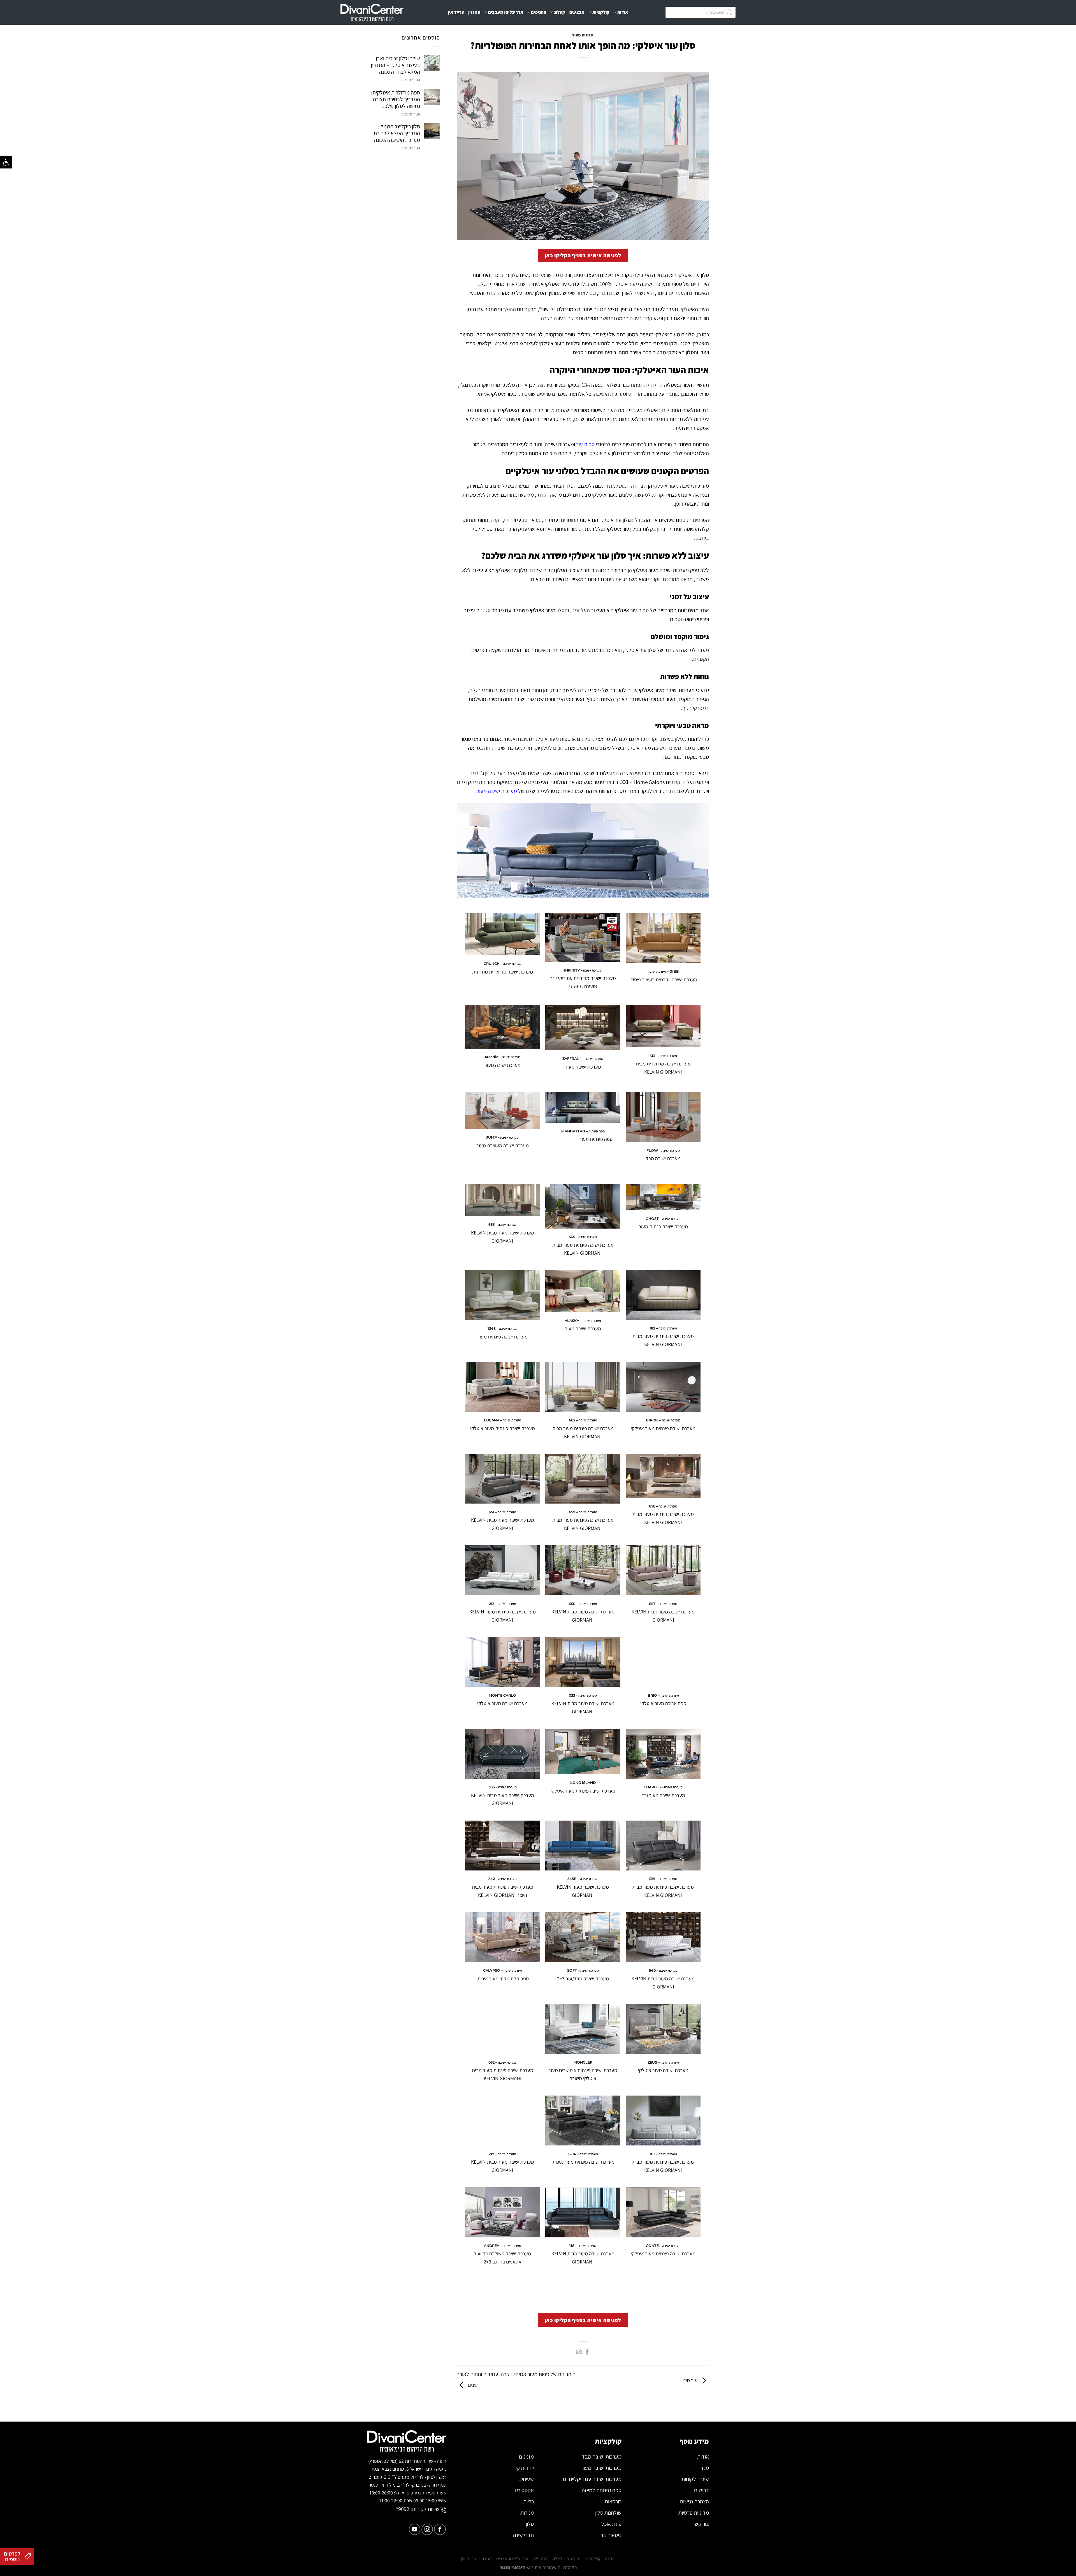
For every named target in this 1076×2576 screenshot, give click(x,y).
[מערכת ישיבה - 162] (663, 2121)
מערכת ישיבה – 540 (663, 1970)
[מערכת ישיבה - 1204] (583, 2121)
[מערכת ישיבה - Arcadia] (503, 1027)
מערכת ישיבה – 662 (583, 1420)
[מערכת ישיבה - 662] (583, 1387)
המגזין (474, 12)
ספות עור (585, 444)
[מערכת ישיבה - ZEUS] (663, 2029)
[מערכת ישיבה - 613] (663, 1026)
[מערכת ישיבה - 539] (663, 1846)
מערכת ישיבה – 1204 (583, 2154)
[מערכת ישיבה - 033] (583, 1662)
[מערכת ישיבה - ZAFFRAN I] (583, 1028)
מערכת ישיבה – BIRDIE (663, 1420)
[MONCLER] (583, 2029)
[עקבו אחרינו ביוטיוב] (415, 2529)
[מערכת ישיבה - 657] (663, 1570)
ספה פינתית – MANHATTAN (583, 1131)
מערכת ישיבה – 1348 (503, 1329)
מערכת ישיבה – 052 (502, 2062)
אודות (623, 12)
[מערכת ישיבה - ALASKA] (583, 1291)
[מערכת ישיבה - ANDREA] (503, 2212)
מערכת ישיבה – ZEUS (663, 2062)
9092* (403, 2509)
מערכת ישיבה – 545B (583, 1879)
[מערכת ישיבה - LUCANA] (503, 1387)
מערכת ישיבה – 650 (583, 1604)
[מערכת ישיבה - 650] (583, 1570)
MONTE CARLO (502, 1695)
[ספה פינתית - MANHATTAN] (583, 1107)
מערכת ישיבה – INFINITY (583, 970)
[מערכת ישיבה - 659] (583, 1479)
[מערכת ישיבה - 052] (503, 2029)
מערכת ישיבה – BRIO (663, 1695)
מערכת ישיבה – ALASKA (583, 1321)
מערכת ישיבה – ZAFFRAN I (583, 1059)
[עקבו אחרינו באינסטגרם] (427, 2529)
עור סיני (691, 2380)
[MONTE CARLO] (503, 1662)
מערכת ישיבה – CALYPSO (503, 1970)
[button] (6, 162)
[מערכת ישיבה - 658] (663, 1476)
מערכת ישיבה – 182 (663, 1328)
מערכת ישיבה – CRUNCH (503, 964)
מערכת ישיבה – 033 (583, 1695)
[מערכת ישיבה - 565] (583, 1206)
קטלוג (560, 12)
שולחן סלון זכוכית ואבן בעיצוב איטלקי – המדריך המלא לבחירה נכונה (395, 65)
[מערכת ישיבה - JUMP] (503, 1111)
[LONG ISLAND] (583, 1752)
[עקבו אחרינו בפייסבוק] (440, 2529)
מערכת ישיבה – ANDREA (503, 2246)
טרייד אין (456, 12)
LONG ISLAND (583, 1783)
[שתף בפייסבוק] (587, 2352)
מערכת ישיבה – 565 (583, 1237)
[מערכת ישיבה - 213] (503, 1570)
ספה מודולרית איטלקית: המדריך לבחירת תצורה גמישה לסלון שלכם (396, 99)
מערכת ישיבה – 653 (502, 1225)
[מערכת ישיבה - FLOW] (663, 1117)
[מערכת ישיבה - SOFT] (583, 1937)
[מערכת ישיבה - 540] (663, 1937)
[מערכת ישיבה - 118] (583, 2212)
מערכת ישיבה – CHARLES (663, 1787)
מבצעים (577, 12)
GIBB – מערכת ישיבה (663, 971)
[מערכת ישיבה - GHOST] (663, 1197)
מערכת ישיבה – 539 (663, 1879)
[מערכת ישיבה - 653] (503, 1200)
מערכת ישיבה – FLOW (663, 1151)
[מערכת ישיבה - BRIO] (663, 1662)
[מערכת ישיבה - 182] (663, 1295)
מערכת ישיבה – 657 (663, 1604)
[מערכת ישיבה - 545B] (583, 1846)
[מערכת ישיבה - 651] (503, 1479)
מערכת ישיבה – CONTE (663, 2246)
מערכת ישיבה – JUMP (502, 1137)
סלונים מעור (583, 35)
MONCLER (583, 2062)
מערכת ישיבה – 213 (503, 1604)
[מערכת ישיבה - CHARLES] (663, 1754)
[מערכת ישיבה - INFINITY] (583, 938)
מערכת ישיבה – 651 (502, 1512)
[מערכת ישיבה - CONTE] (663, 2212)
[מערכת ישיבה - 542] (503, 1846)
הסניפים (539, 12)
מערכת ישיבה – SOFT (583, 1970)
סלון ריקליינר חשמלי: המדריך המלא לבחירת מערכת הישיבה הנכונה (397, 133)
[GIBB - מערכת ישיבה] (663, 938)
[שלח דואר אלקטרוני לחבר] (579, 2352)
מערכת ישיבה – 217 (502, 2154)
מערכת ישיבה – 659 (583, 1512)
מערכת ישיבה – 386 (503, 1787)
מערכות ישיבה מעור (497, 791)
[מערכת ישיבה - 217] (503, 2121)
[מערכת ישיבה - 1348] (503, 1295)
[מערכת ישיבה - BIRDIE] (663, 1387)
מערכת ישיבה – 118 (583, 2246)
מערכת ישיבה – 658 (663, 1506)
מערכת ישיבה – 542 (503, 1879)
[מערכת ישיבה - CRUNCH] (503, 934)
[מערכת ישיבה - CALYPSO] (503, 1937)
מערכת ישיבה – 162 (663, 2154)
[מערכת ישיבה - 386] (503, 1754)
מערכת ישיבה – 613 (663, 1056)
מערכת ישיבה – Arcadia (502, 1057)
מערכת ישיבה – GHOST (663, 1219)
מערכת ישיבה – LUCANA (503, 1420)
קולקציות (601, 12)
